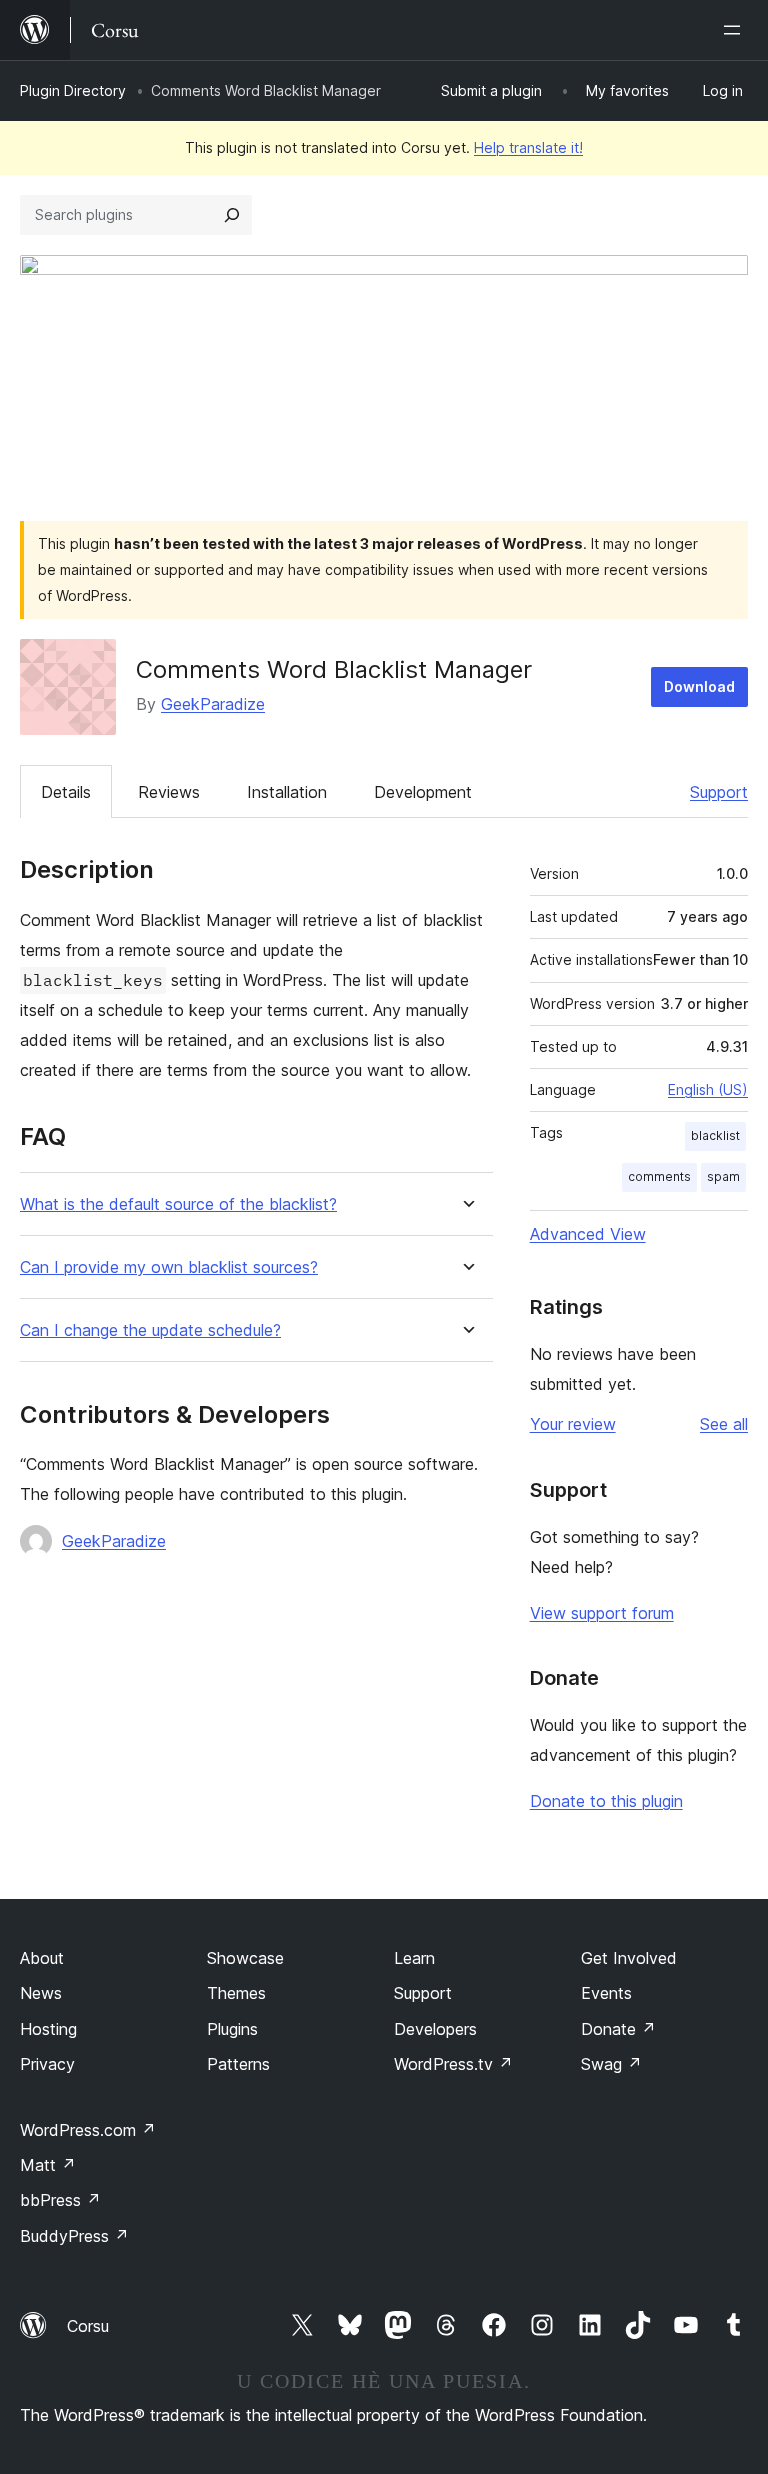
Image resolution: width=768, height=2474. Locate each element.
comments (659, 1176)
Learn (414, 1958)
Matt (48, 2165)
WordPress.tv (453, 2064)
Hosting (48, 2029)
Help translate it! (528, 147)
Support (719, 792)
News (41, 1993)
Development (423, 792)
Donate (618, 2029)
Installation (287, 792)
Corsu (88, 2326)
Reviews (169, 792)
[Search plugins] (232, 215)
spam (723, 1176)
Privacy (47, 2064)
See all (724, 1424)
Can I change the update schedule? (150, 1330)
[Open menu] (736, 30)
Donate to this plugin (606, 1801)
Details (66, 792)
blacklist (715, 1135)
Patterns (238, 2064)
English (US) (708, 1089)
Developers (435, 2029)
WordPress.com (88, 2130)
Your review (573, 1424)
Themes (236, 1993)
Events (606, 1993)
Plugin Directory (73, 90)
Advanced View (588, 1234)
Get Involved (629, 1958)
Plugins (232, 2029)
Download (699, 686)
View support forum (602, 1613)
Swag (611, 2064)
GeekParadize (213, 704)
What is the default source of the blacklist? (178, 1204)
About (42, 1958)
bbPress (60, 2200)
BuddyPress (74, 2236)
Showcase (245, 1958)
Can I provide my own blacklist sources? (169, 1267)
